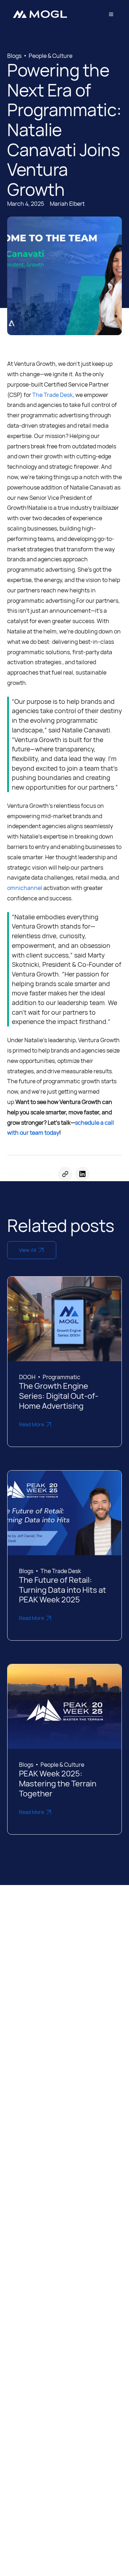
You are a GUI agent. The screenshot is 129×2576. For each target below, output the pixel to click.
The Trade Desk (52, 395)
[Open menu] (111, 14)
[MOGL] (40, 14)
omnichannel (25, 888)
